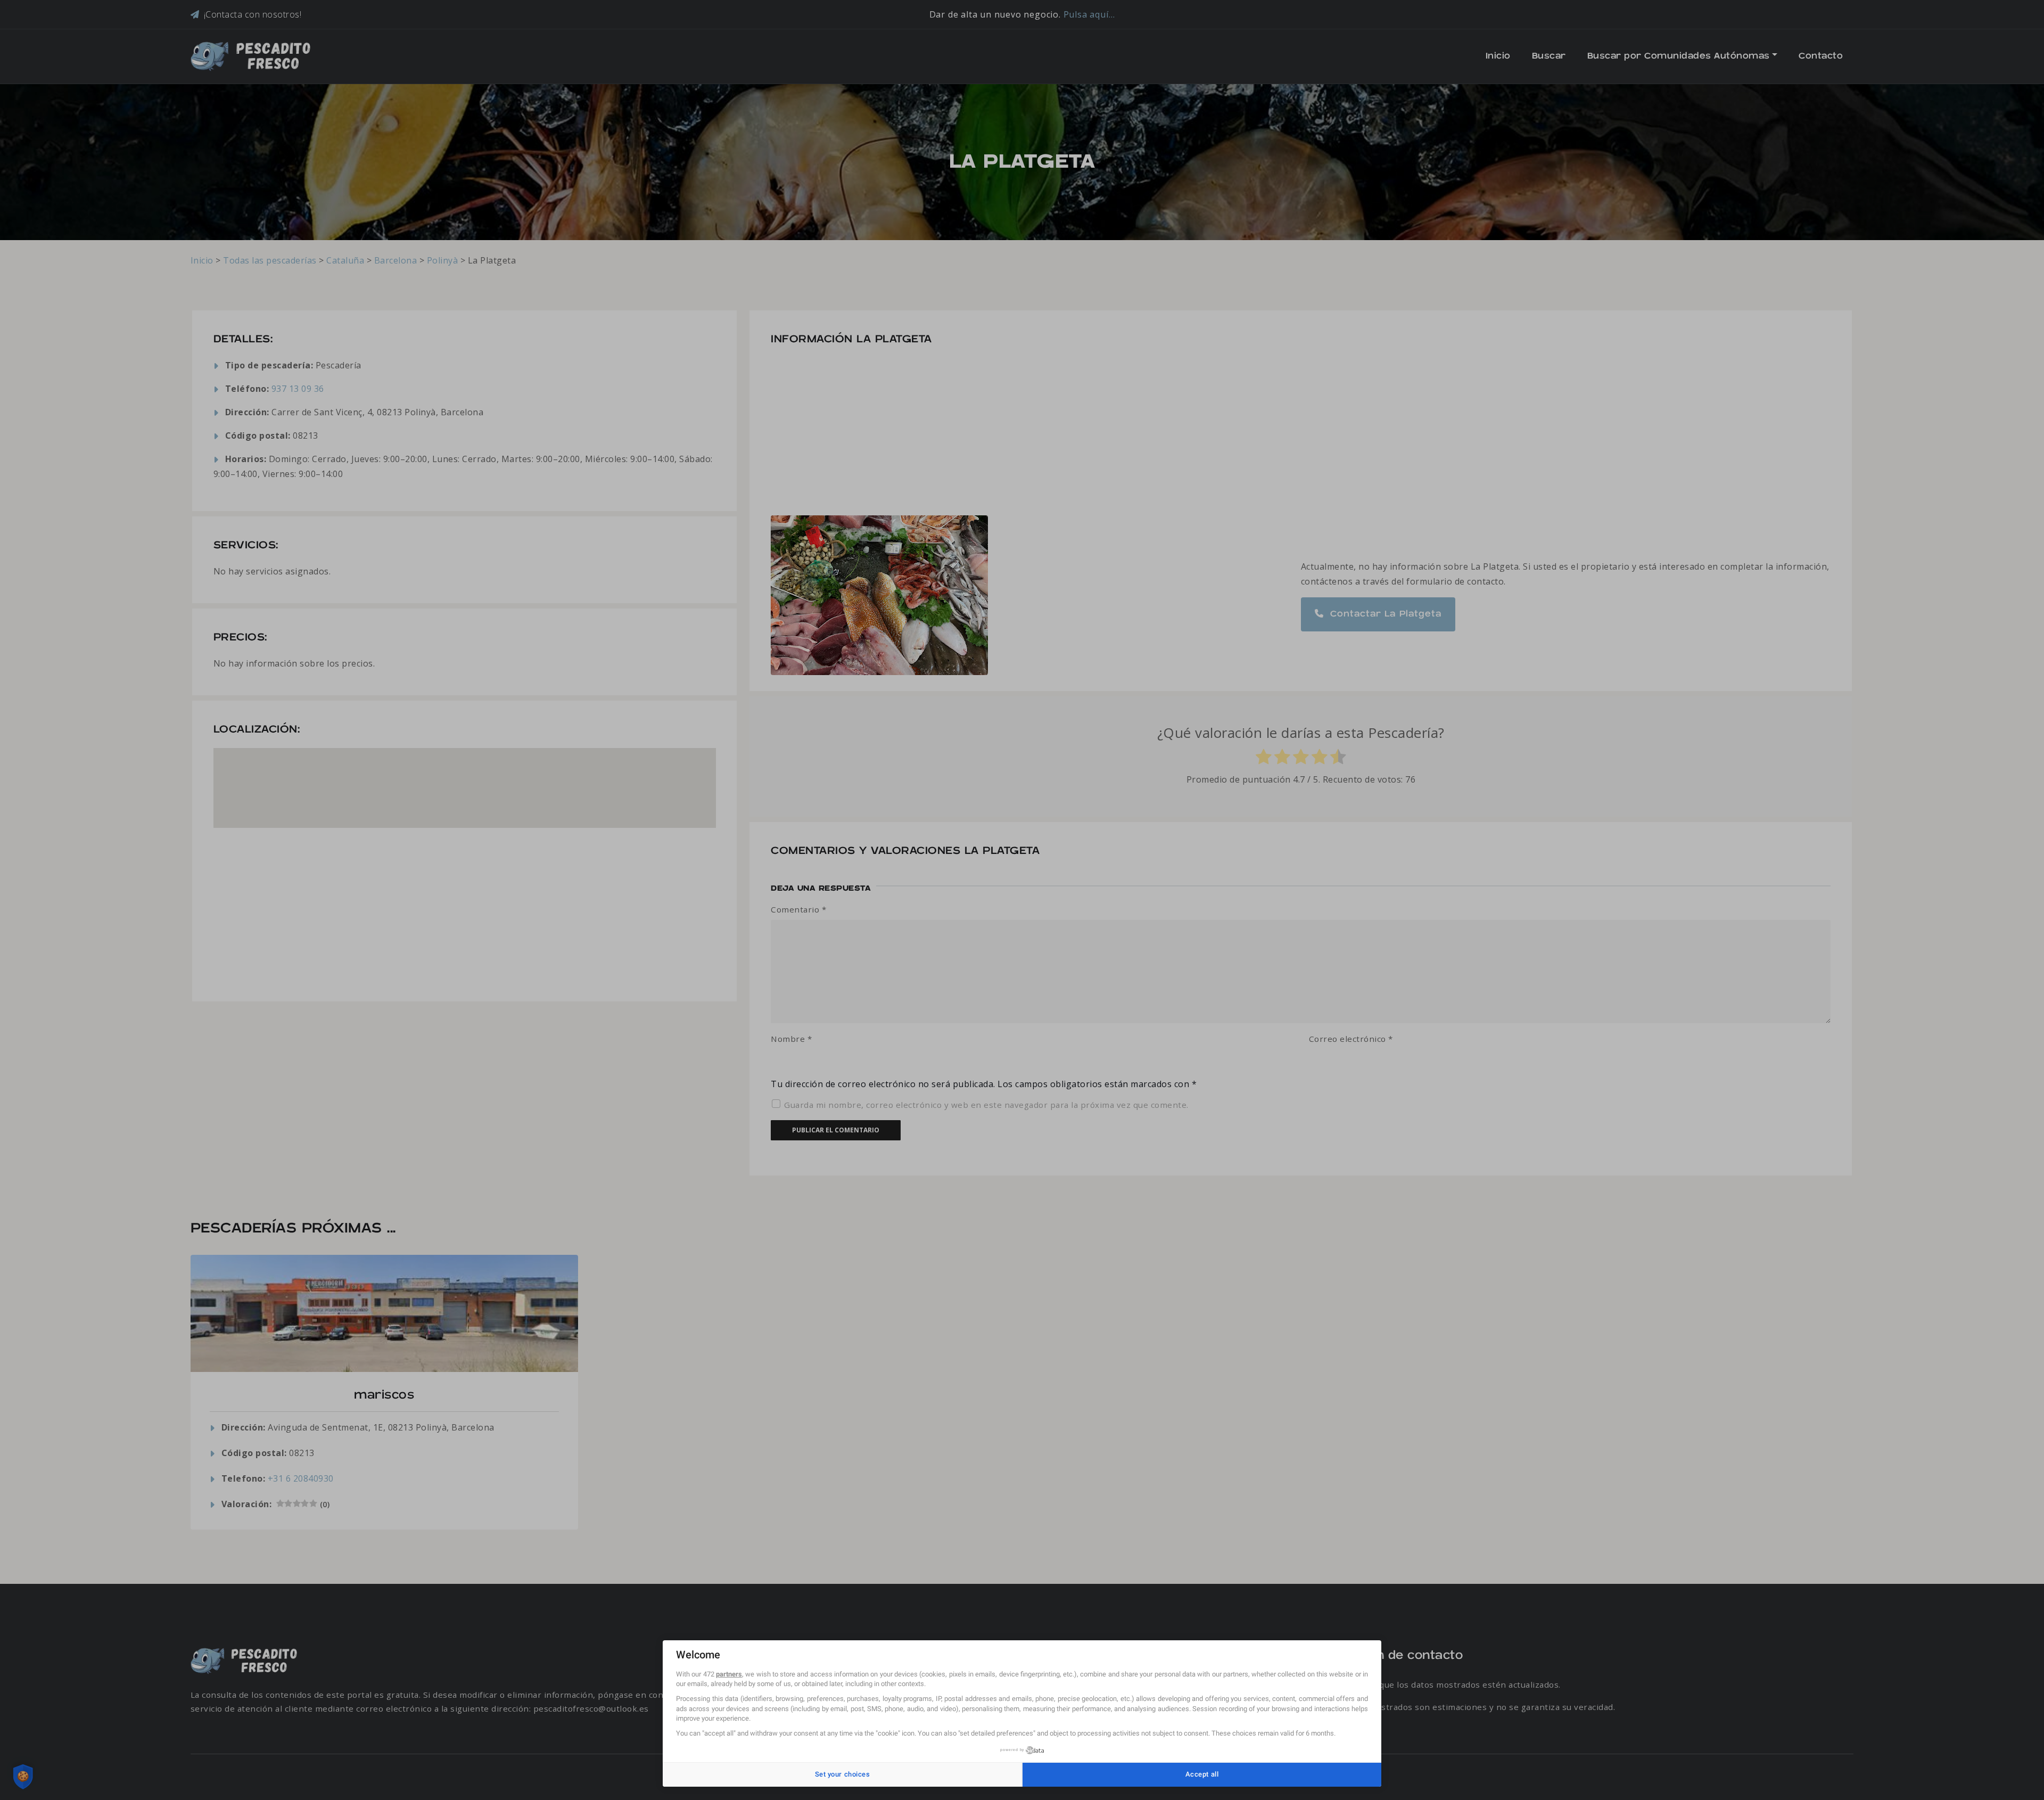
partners (729, 1674)
